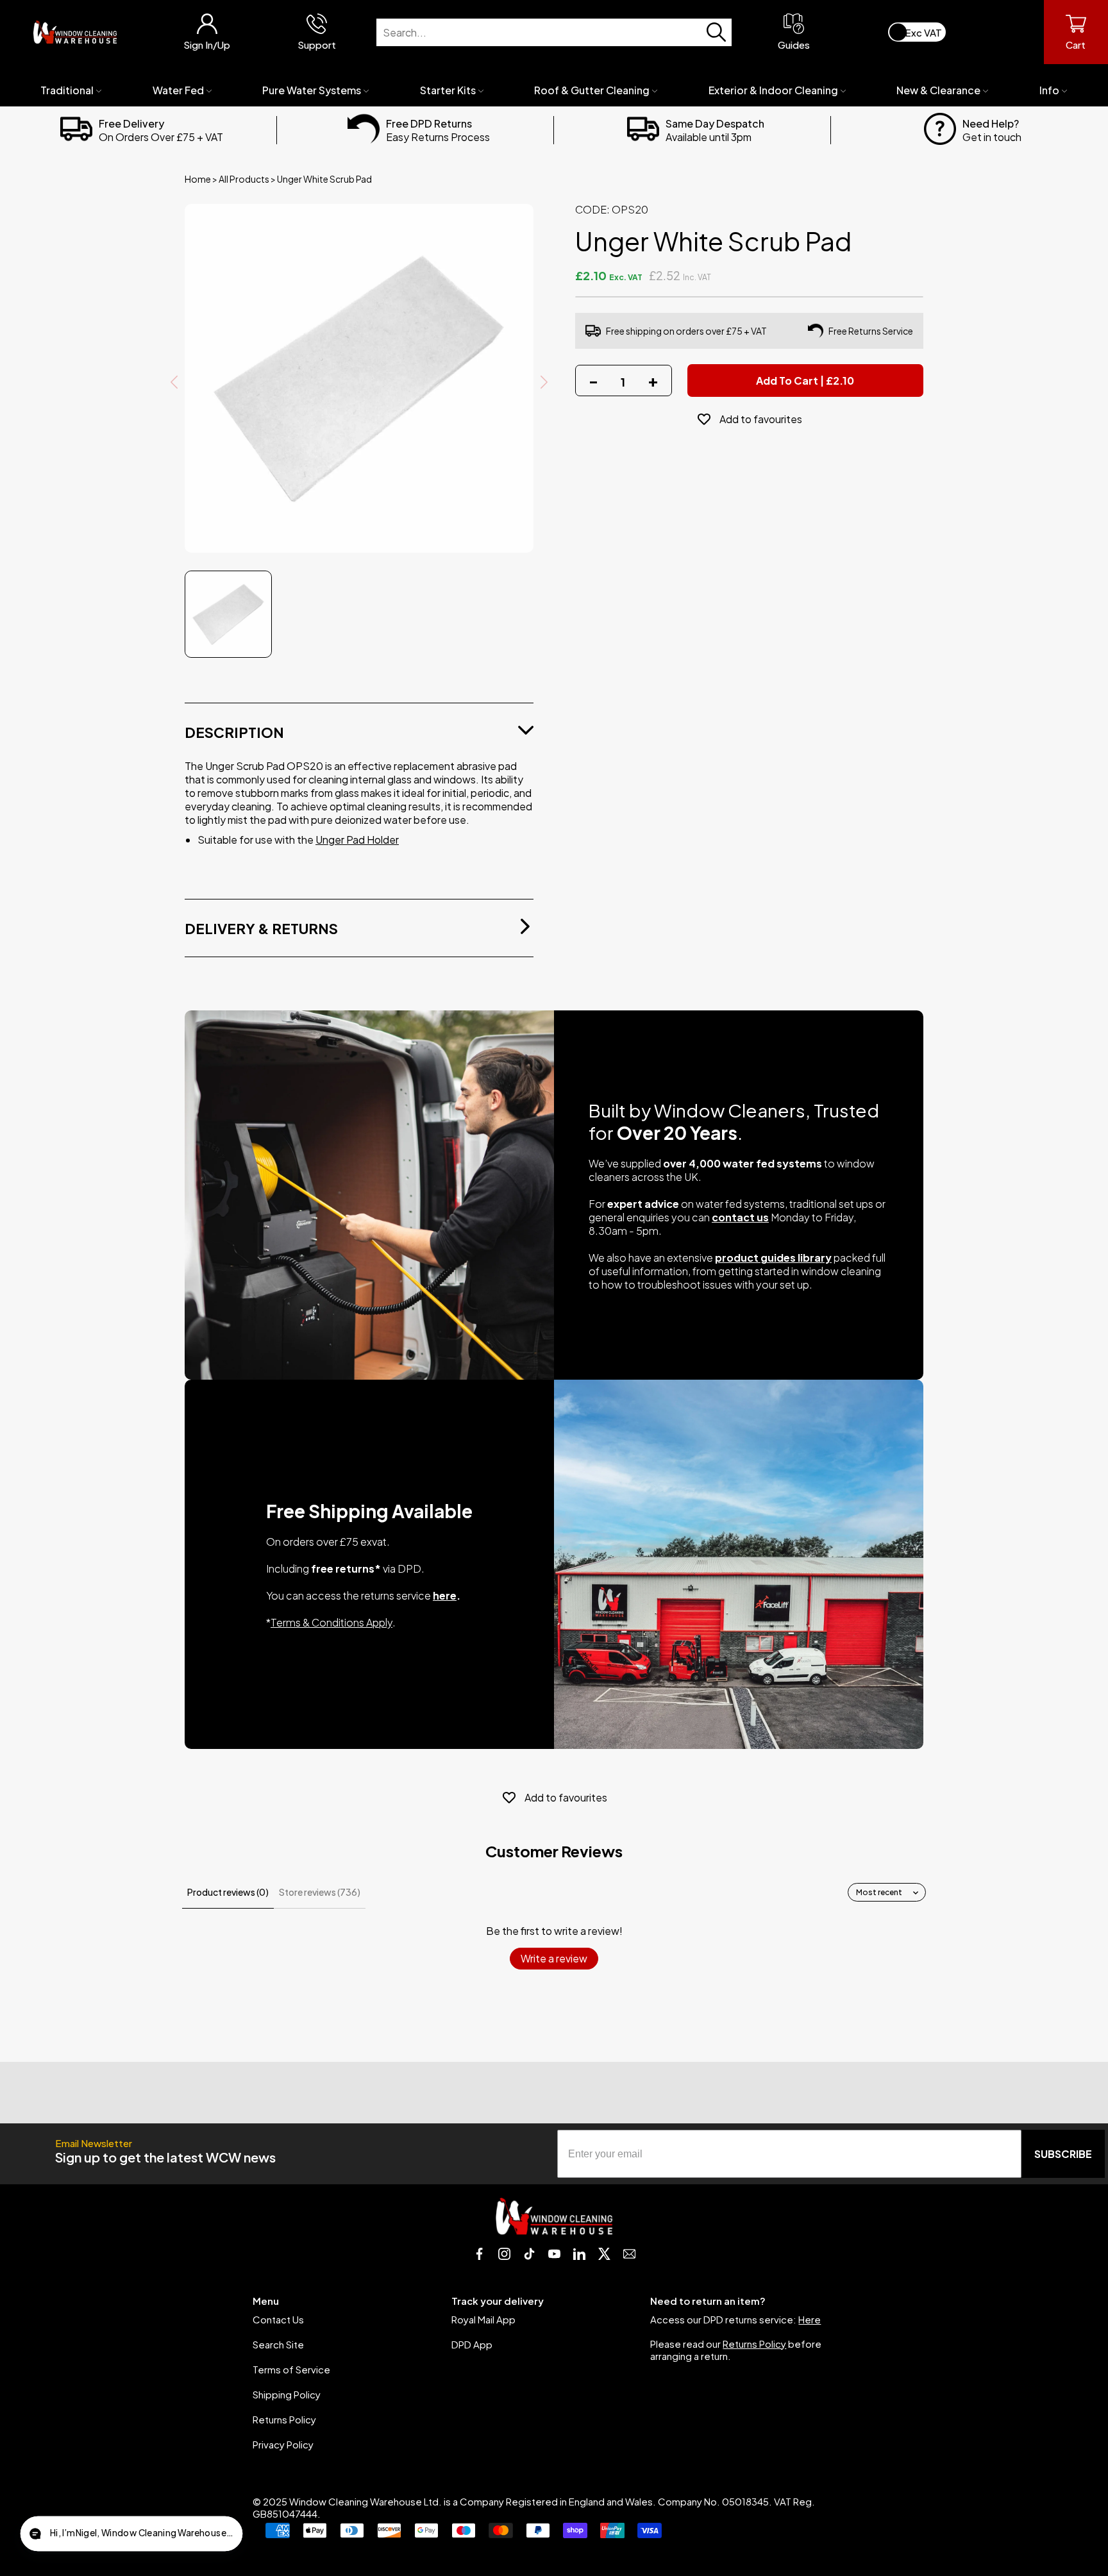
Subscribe (1063, 2154)
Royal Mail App (483, 2319)
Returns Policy (284, 2419)
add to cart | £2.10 (805, 381)
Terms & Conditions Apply (332, 1622)
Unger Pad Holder (357, 840)
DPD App (472, 2344)
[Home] (75, 32)
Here (810, 2319)
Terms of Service (291, 2369)
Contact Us (278, 2319)
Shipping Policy (287, 2394)
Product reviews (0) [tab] (228, 1892)
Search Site (278, 2344)
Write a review (554, 1958)
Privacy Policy (283, 2444)
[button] (131, 2534)
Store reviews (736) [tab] (320, 1892)
